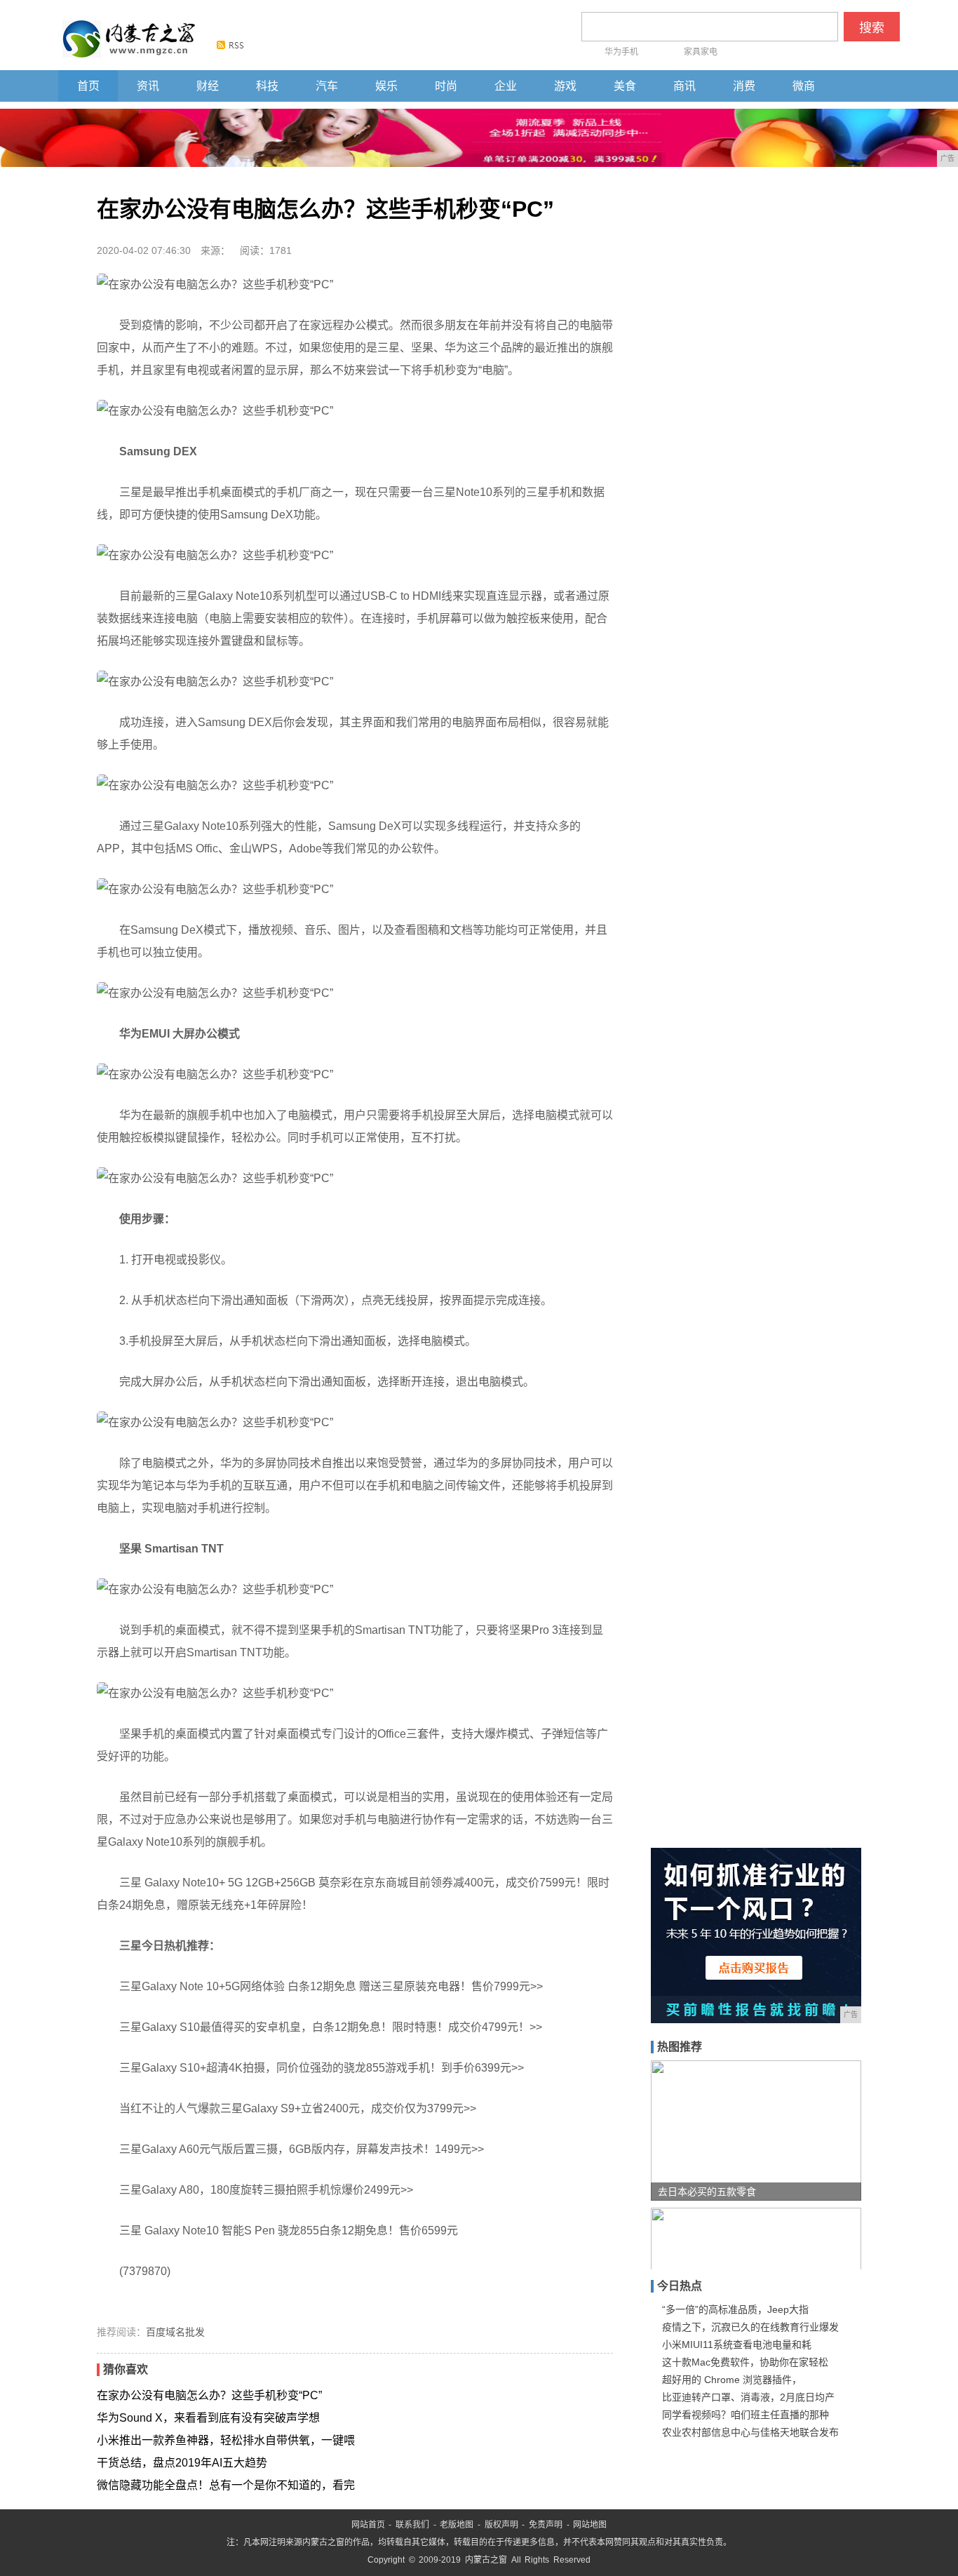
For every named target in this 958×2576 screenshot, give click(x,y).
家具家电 (701, 52)
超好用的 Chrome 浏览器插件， (732, 2380)
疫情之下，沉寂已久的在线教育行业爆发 (750, 2327)
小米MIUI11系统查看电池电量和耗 (737, 2344)
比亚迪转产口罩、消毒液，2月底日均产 (748, 2397)
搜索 (872, 28)
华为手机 (621, 52)
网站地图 (590, 2525)
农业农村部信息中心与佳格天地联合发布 (750, 2432)
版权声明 (501, 2525)
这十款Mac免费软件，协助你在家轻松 (745, 2362)
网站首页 (368, 2525)
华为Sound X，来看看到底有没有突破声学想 (208, 2418)
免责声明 (546, 2525)
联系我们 (412, 2525)
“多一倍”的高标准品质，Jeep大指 (735, 2309)
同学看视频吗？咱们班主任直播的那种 (746, 2415)
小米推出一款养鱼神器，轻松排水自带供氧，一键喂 (226, 2440)
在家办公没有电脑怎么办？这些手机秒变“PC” (209, 2395)
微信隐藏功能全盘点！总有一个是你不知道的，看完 (226, 2485)
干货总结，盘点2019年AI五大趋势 (182, 2463)
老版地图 (457, 2525)
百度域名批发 (175, 2332)
